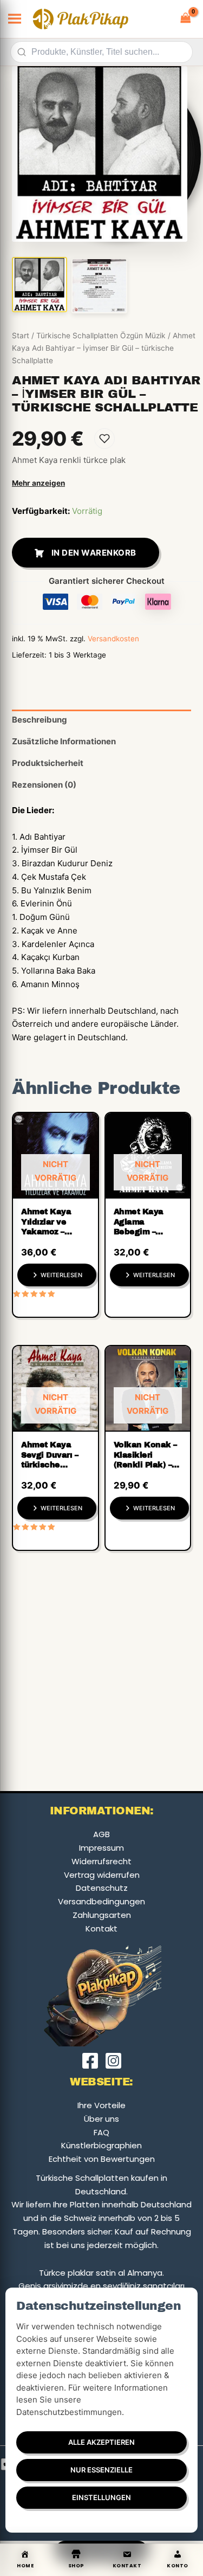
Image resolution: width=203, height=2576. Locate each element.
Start (21, 336)
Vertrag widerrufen (102, 1875)
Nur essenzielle (101, 2470)
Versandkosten (113, 639)
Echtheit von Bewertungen (102, 2159)
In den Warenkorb (94, 553)
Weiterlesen (61, 1275)
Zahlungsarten (102, 1915)
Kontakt (101, 1928)
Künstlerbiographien (101, 2145)
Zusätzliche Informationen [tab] (64, 741)
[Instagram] (113, 2061)
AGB (101, 1834)
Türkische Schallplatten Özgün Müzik (101, 336)
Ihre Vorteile (101, 2105)
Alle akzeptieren (101, 2442)
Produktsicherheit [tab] (48, 763)
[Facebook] (90, 2061)
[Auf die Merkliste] (104, 439)
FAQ (101, 2132)
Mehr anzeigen (38, 483)
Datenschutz (102, 1888)
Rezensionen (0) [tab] (44, 785)
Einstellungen (101, 2497)
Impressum (101, 1848)
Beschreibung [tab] (40, 720)
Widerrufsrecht (101, 1861)
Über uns (101, 2119)
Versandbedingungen (101, 1901)
